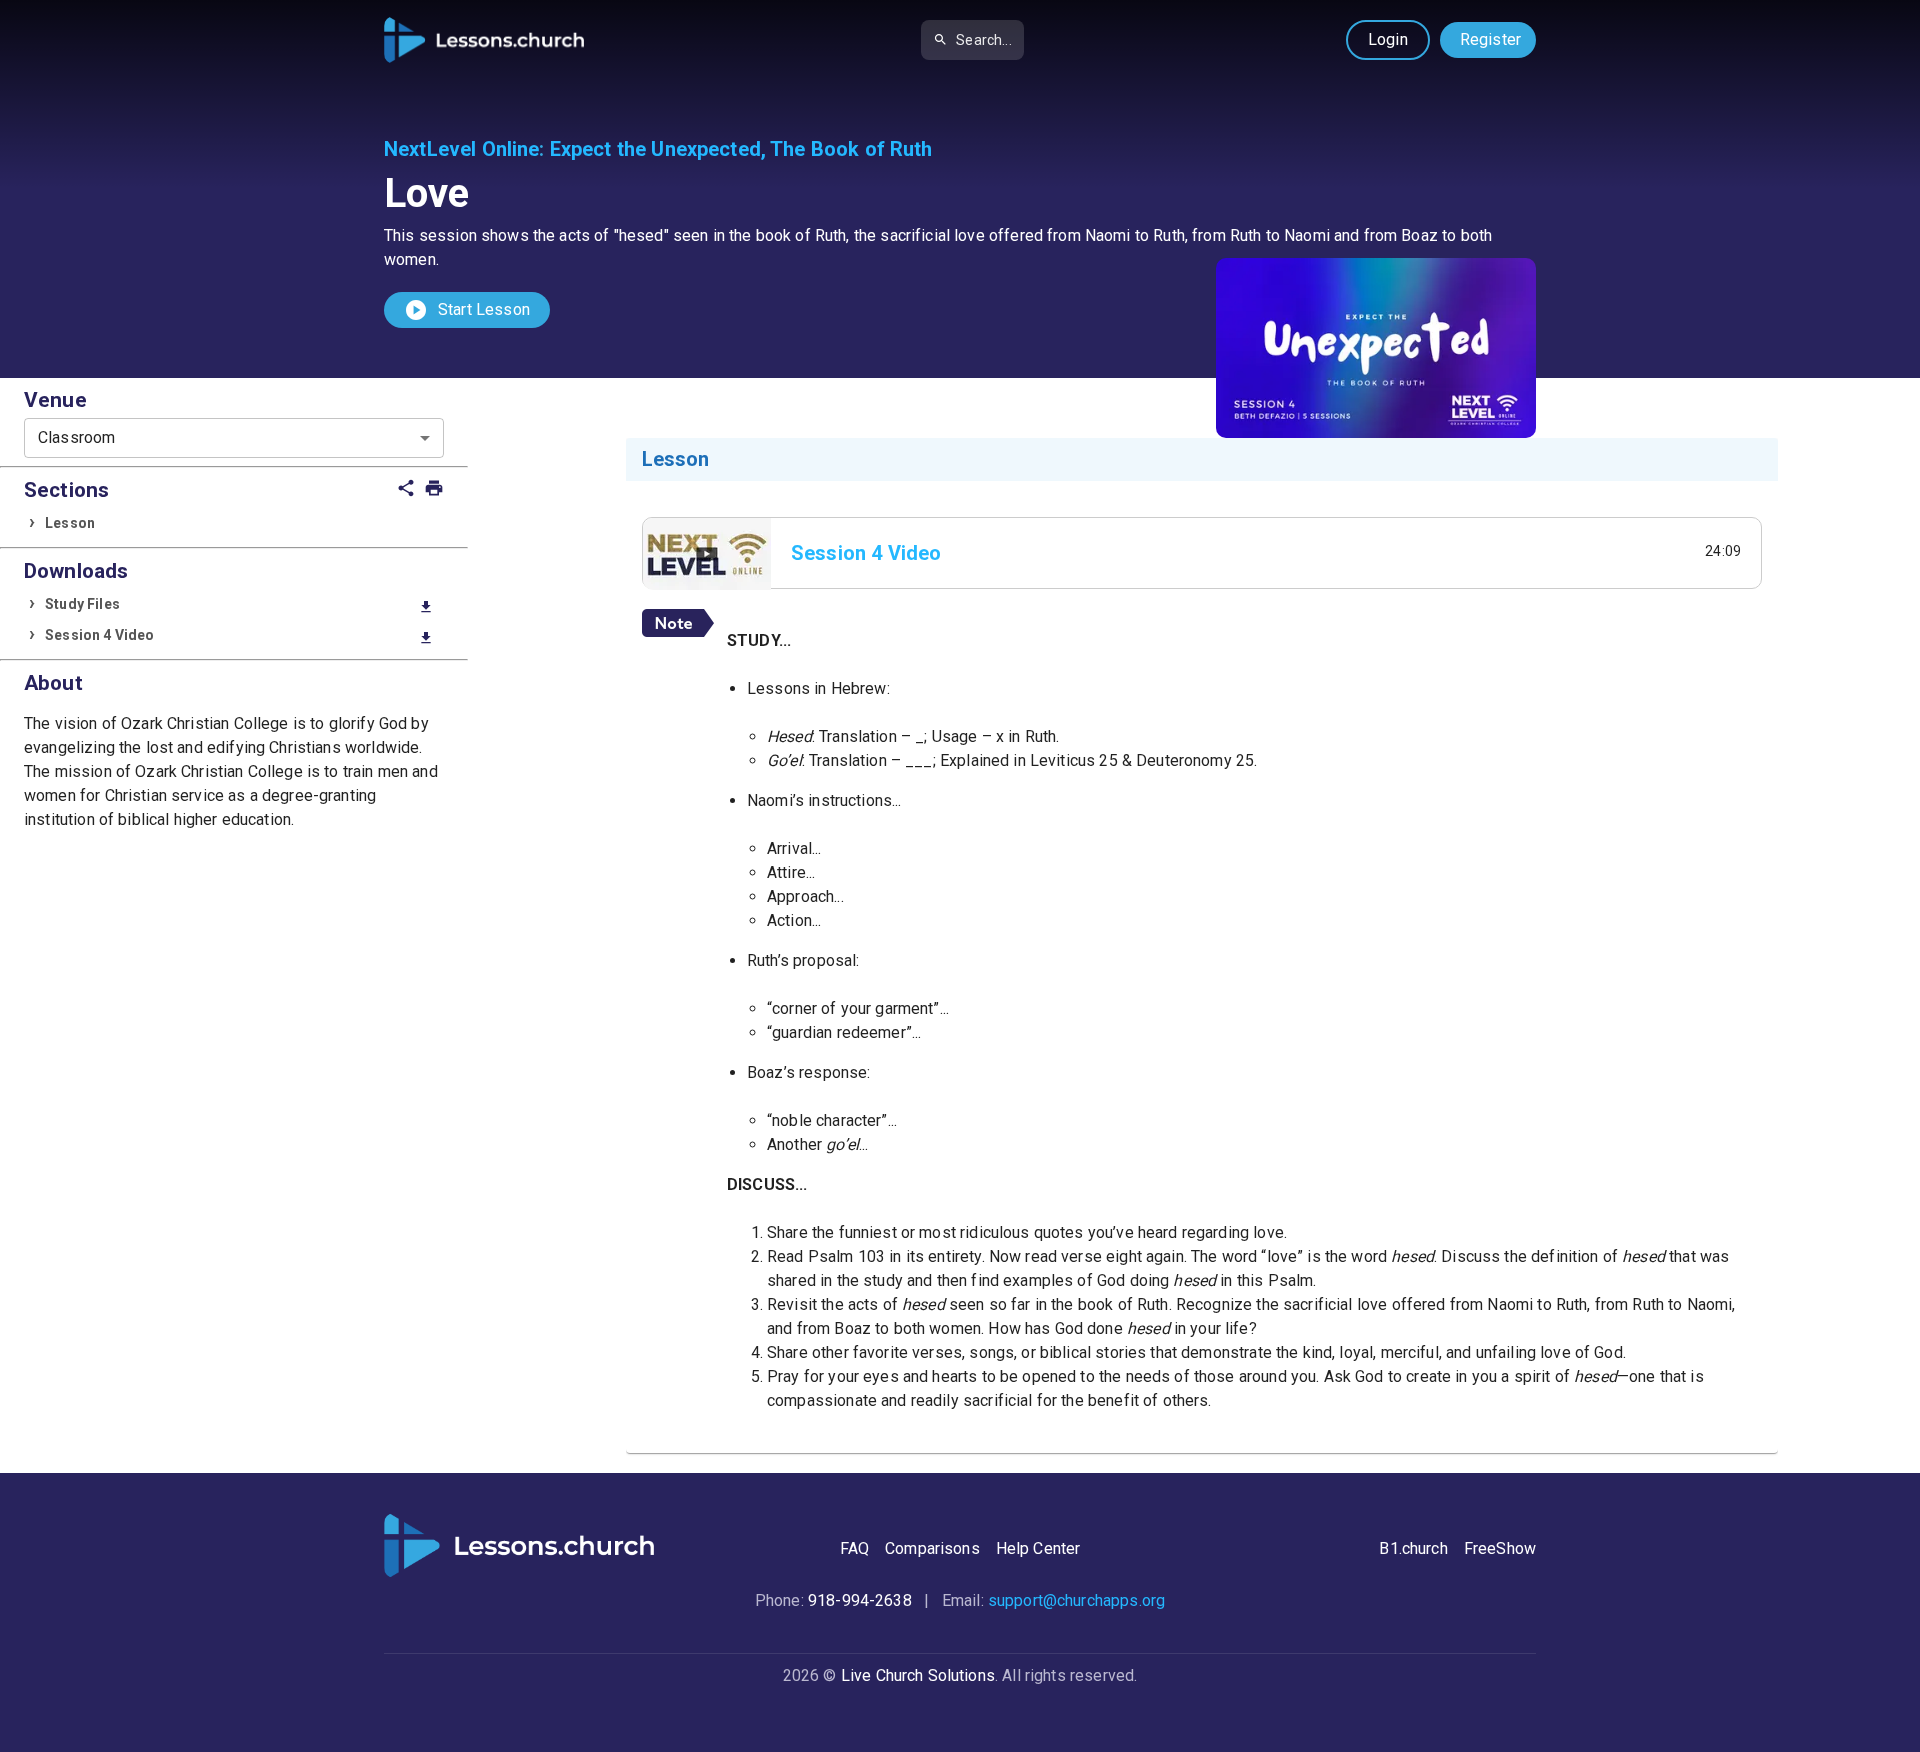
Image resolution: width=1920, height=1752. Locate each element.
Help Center (1038, 1548)
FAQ (854, 1548)
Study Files (239, 605)
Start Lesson (467, 310)
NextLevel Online (461, 149)
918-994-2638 (860, 1600)
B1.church (1413, 1548)
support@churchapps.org (1076, 1600)
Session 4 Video (239, 636)
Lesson (70, 523)
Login (1388, 39)
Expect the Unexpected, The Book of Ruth (741, 149)
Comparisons (932, 1548)
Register (1490, 39)
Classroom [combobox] (76, 437)
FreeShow (1500, 1548)
